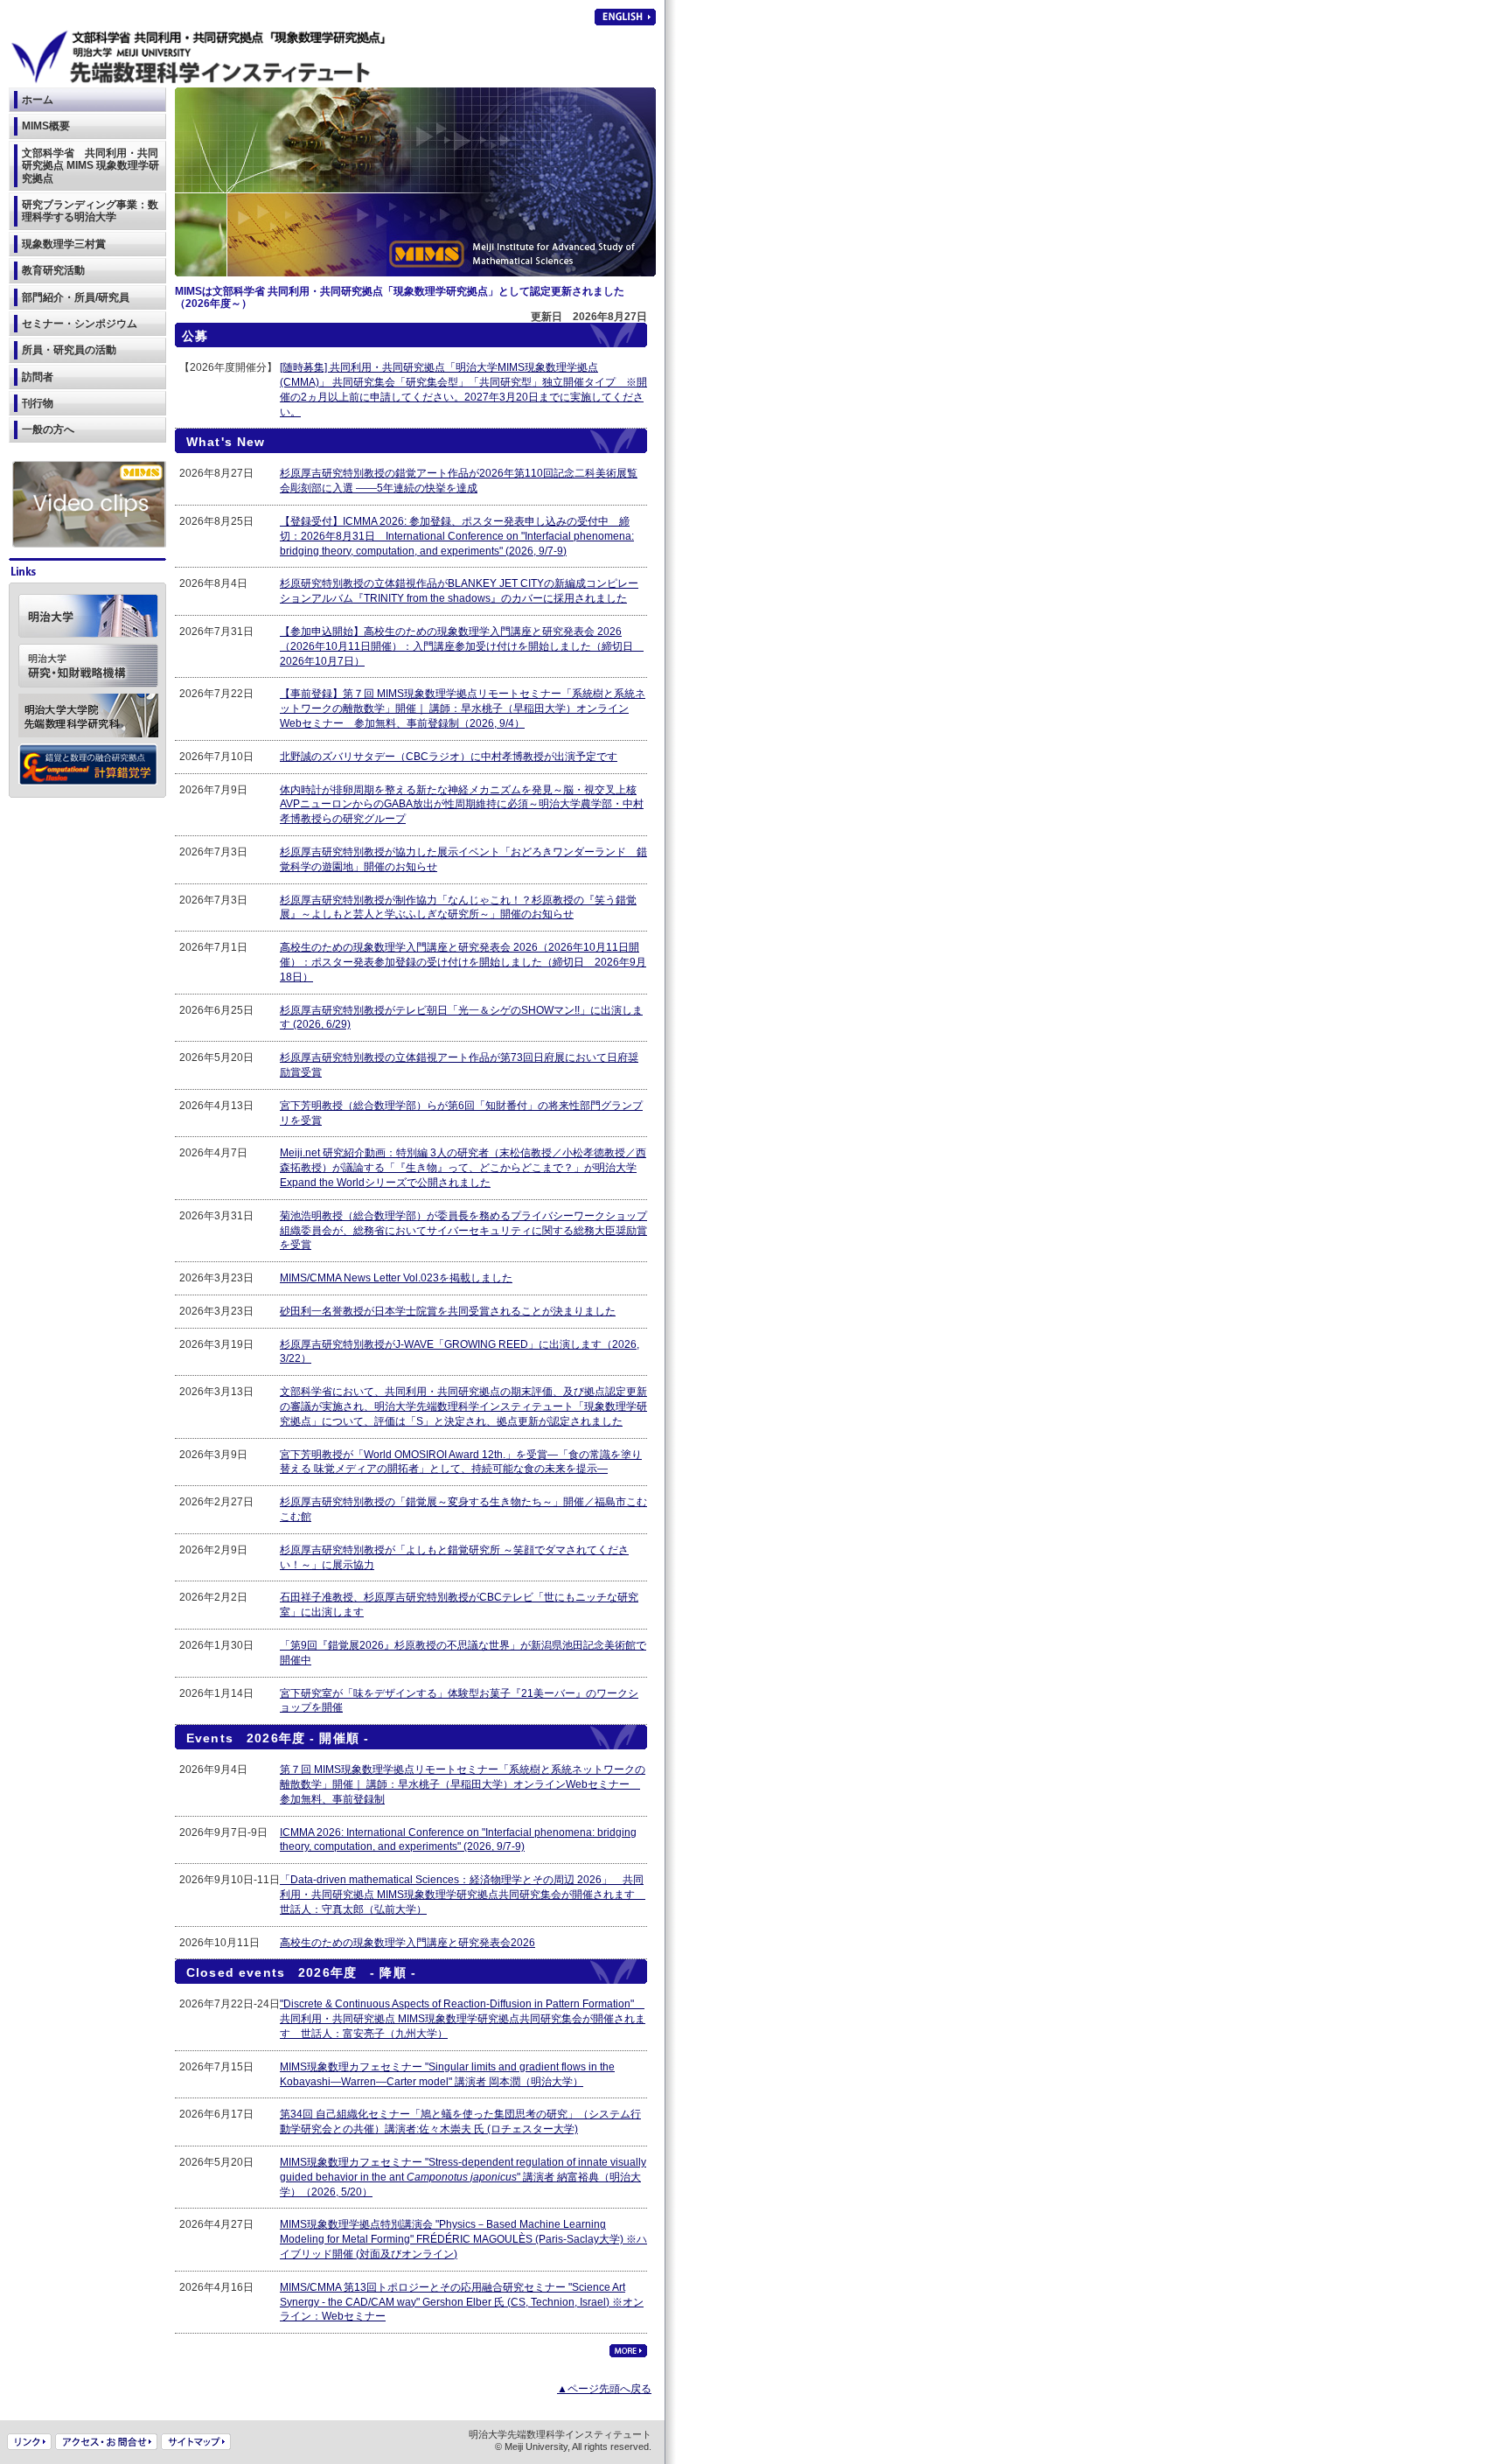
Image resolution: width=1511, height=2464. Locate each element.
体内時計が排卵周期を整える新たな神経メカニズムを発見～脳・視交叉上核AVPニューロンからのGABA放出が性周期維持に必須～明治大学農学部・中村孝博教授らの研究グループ (462, 805)
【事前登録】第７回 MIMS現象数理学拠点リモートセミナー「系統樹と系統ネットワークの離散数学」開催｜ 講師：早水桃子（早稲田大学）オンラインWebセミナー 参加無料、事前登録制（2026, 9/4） (463, 708)
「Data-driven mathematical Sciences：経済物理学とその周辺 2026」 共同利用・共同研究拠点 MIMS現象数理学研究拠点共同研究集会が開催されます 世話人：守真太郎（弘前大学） (463, 1895)
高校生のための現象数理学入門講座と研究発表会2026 (407, 1943)
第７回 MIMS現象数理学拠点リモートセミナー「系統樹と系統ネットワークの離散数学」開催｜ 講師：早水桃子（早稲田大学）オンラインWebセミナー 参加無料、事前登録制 (463, 1784)
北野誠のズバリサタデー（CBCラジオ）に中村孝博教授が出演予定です (449, 757)
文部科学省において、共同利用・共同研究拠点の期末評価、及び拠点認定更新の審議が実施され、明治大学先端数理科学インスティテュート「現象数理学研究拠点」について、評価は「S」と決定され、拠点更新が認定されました (463, 1407)
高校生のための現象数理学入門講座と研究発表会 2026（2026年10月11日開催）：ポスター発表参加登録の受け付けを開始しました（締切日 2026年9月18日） (463, 962)
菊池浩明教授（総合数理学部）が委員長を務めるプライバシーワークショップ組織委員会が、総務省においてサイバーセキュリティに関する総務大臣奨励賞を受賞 (463, 1231)
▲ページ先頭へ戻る (604, 2389)
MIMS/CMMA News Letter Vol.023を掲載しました (396, 1278)
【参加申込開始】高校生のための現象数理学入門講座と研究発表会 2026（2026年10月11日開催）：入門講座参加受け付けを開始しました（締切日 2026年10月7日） (462, 646)
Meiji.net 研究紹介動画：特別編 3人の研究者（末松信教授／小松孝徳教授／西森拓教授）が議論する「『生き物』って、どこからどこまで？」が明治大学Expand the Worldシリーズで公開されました (463, 1168)
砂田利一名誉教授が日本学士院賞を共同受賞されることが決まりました (448, 1311)
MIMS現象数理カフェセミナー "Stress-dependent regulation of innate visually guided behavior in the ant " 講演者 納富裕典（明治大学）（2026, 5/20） (463, 2177)
